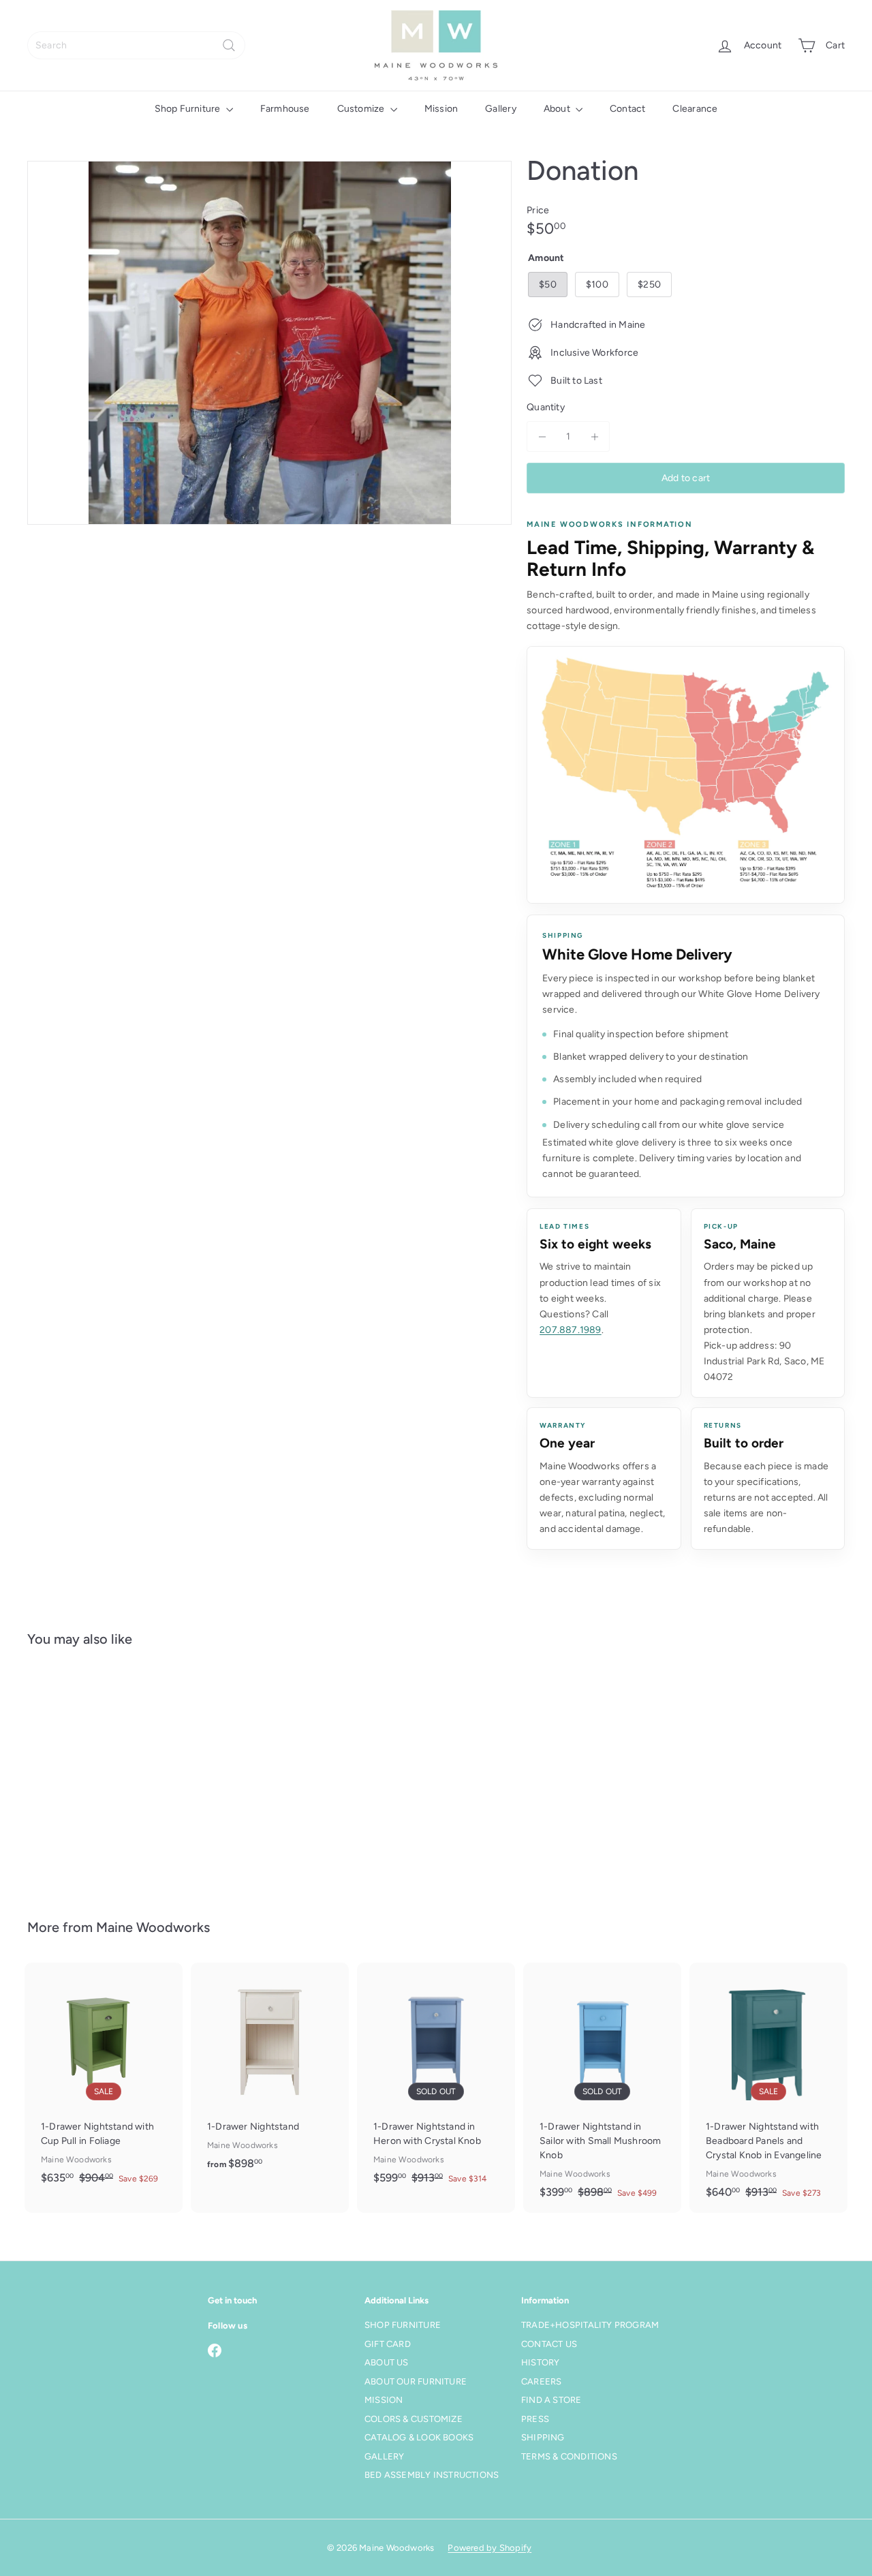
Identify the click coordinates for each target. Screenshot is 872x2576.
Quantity (546, 407)
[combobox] (136, 45)
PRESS (535, 2419)
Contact (627, 109)
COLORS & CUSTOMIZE (414, 2419)
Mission (441, 109)
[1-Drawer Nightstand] (270, 2074)
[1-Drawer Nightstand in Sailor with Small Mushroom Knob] (602, 2088)
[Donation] (90, 1773)
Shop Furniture (189, 109)
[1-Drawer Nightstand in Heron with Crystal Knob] (436, 2081)
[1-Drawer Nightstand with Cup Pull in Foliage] (104, 2081)
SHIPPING (543, 2437)
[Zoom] (269, 343)
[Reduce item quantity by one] (542, 436)
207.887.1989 (571, 1330)
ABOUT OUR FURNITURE (416, 2381)
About (558, 109)
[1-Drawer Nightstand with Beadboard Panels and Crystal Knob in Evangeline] (768, 2088)
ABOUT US (387, 2362)
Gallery (500, 109)
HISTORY (540, 2362)
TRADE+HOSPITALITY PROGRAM (590, 2325)
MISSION (384, 2400)
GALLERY (384, 2456)
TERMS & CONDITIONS (569, 2456)
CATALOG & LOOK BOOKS (419, 2437)
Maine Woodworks (153, 1927)
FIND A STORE (551, 2400)
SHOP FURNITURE (403, 2325)
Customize (362, 109)
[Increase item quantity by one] (594, 436)
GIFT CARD (388, 2344)
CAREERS (541, 2381)
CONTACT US (549, 2344)
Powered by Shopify (489, 2548)
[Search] (229, 45)
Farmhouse (285, 109)
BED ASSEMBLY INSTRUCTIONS (432, 2475)
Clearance (695, 109)
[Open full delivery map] (686, 775)
